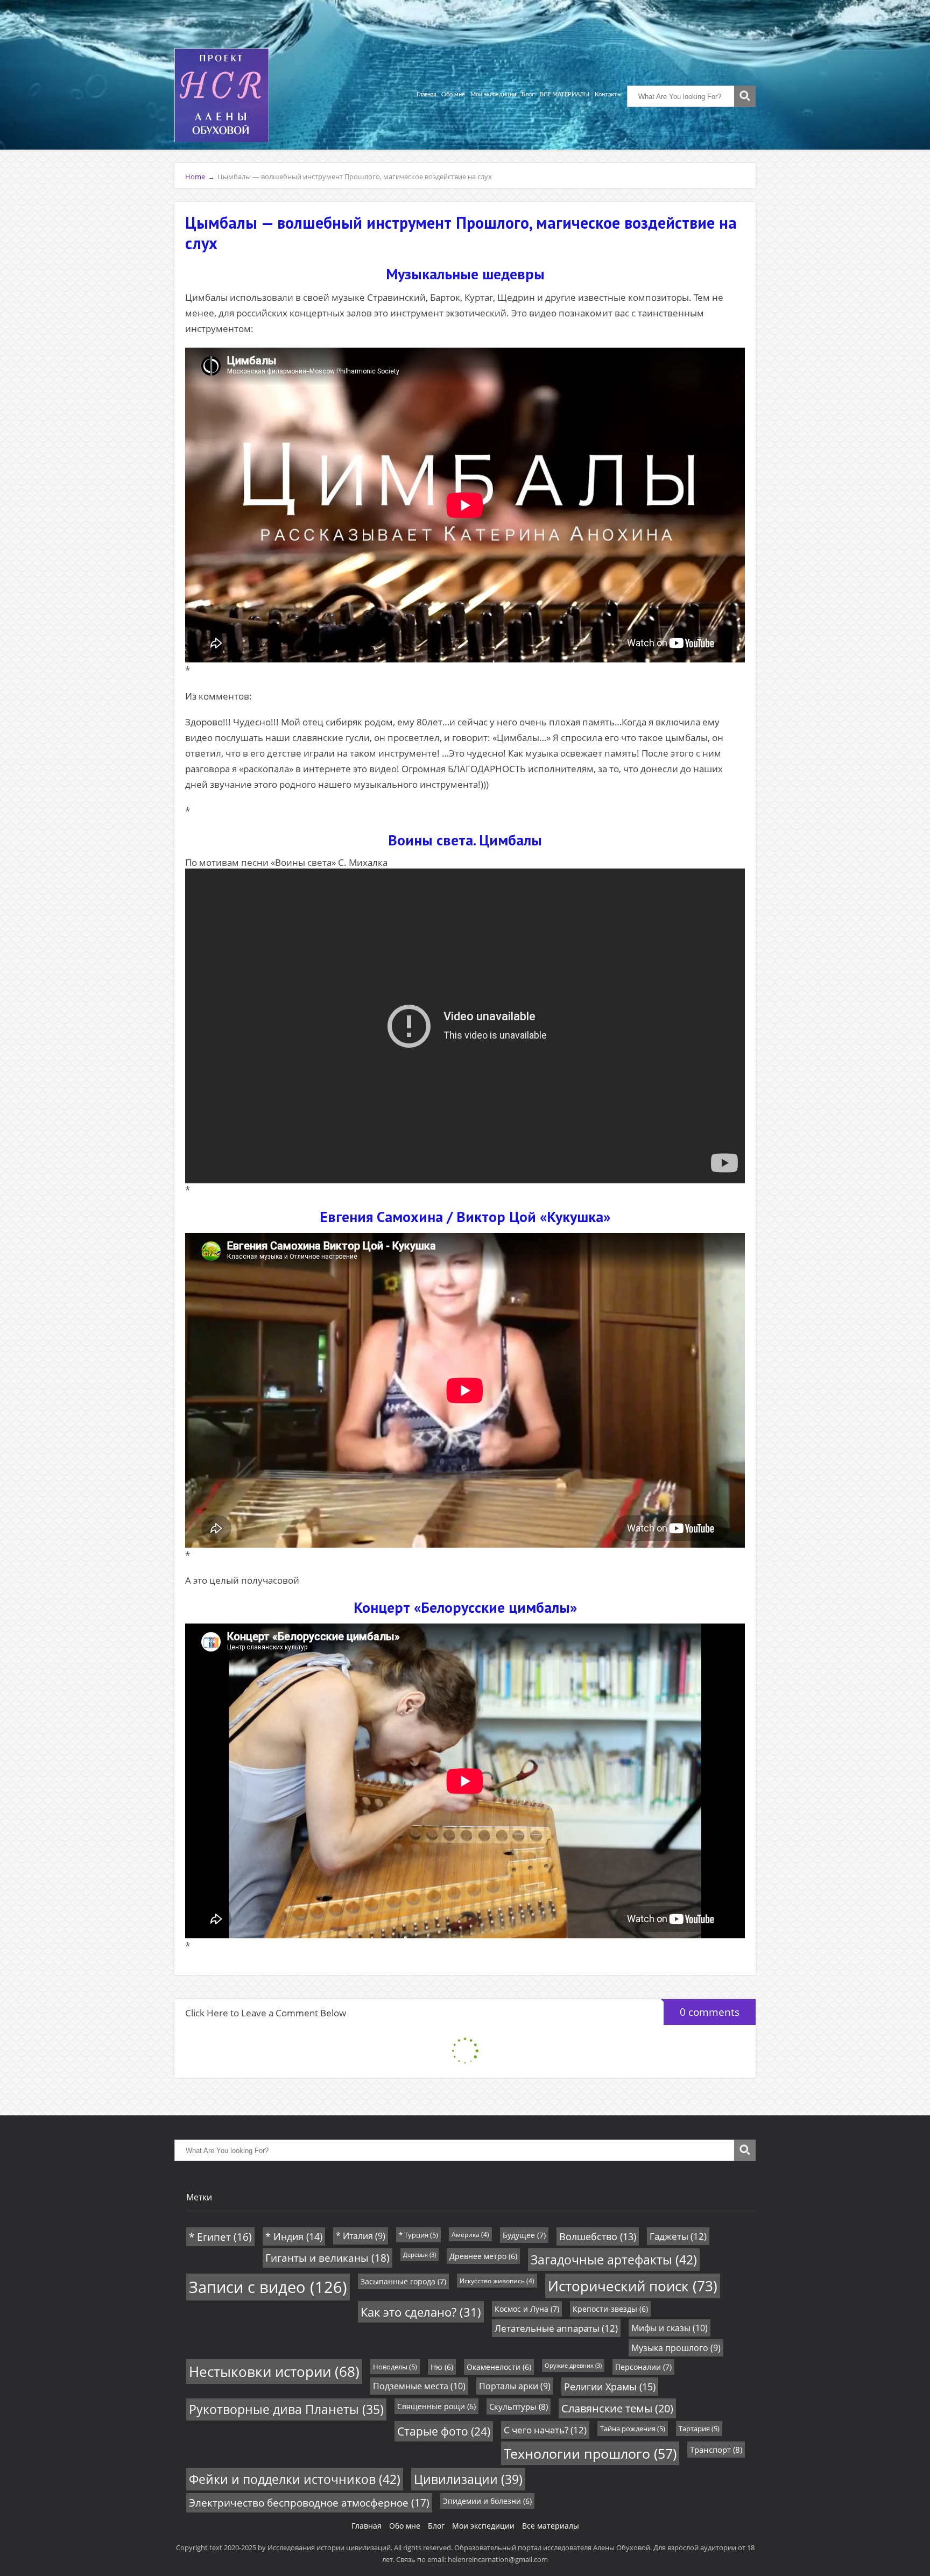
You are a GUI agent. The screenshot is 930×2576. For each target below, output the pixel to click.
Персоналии (643, 2367)
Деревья (420, 2255)
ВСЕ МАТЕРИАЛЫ (565, 94)
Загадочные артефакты (614, 2260)
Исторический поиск (633, 2286)
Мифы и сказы (670, 2328)
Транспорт (716, 2450)
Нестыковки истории (274, 2372)
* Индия (294, 2236)
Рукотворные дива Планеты (286, 2409)
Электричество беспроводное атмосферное (309, 2503)
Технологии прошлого (590, 2453)
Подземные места (419, 2386)
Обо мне (453, 94)
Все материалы (551, 2526)
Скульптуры (519, 2406)
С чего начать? (545, 2430)
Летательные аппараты (556, 2328)
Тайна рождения (633, 2429)
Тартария (699, 2429)
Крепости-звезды (610, 2309)
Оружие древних (573, 2366)
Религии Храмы (610, 2387)
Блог (528, 94)
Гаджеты (678, 2236)
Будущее (524, 2235)
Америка (470, 2234)
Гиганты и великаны (327, 2258)
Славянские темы (617, 2408)
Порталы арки (515, 2386)
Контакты (608, 94)
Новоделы (395, 2367)
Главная (426, 94)
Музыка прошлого (676, 2348)
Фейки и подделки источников (295, 2479)
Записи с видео (268, 2287)
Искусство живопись (497, 2281)
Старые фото (444, 2431)
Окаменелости (499, 2367)
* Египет (220, 2237)
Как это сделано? (421, 2312)
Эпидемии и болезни (487, 2501)
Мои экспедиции (493, 94)
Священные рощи (436, 2406)
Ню (442, 2367)
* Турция (418, 2235)
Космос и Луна (527, 2309)
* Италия (361, 2236)
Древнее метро (483, 2256)
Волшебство (598, 2236)
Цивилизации (468, 2479)
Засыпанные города (403, 2281)
